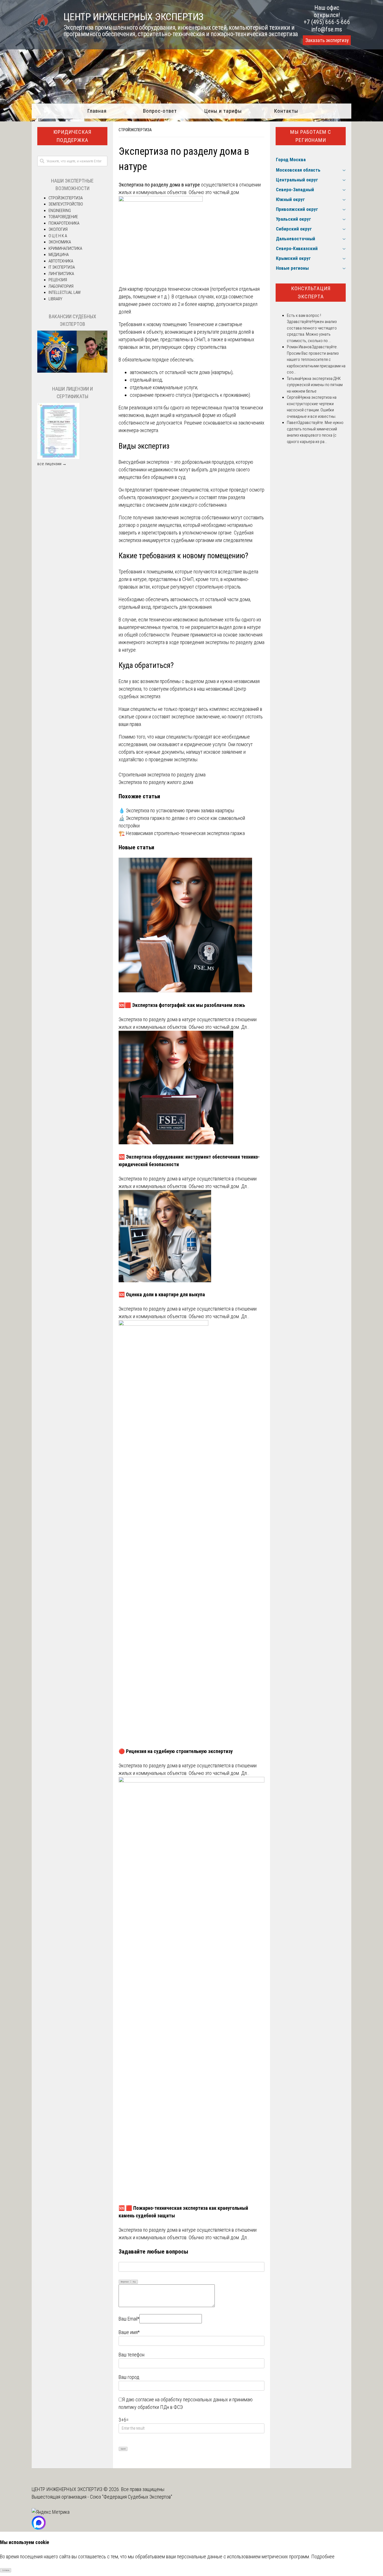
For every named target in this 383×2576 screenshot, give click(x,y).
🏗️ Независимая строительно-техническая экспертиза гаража (182, 833)
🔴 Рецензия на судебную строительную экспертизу (176, 1751)
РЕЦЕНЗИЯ (58, 280)
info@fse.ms (327, 29)
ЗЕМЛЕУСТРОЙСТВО (66, 204)
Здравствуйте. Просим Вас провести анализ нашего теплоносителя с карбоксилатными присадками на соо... (316, 359)
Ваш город (129, 2377)
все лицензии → (52, 464)
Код (134, 2282)
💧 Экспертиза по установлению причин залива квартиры (176, 810)
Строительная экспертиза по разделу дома (162, 775)
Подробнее (323, 2557)
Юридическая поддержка (72, 136)
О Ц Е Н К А (58, 236)
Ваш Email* (129, 2319)
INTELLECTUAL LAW (65, 292)
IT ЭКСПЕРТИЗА (62, 267)
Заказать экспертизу (327, 40)
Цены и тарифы (223, 111)
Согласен (6, 2570)
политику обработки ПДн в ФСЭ (151, 2407)
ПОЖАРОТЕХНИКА (64, 223)
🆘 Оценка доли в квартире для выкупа (162, 1294)
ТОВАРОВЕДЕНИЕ (63, 217)
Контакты (286, 111)
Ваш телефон (131, 2355)
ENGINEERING (60, 211)
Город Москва (291, 160)
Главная (97, 111)
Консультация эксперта (311, 292)
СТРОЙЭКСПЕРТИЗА (135, 130)
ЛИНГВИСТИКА (61, 274)
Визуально (125, 2282)
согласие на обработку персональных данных (182, 2399)
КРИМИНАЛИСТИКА (65, 248)
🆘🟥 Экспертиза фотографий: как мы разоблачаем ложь (182, 1005)
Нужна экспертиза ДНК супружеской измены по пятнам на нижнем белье (315, 385)
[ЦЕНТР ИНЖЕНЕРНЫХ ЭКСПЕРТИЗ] (41, 33)
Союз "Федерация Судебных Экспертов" (131, 2497)
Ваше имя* (129, 2332)
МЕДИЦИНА (59, 255)
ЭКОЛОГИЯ (58, 229)
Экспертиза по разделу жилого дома (156, 782)
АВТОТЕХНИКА (61, 261)
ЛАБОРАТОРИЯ (61, 286)
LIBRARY (55, 299)
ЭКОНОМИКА (60, 242)
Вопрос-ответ (160, 111)
